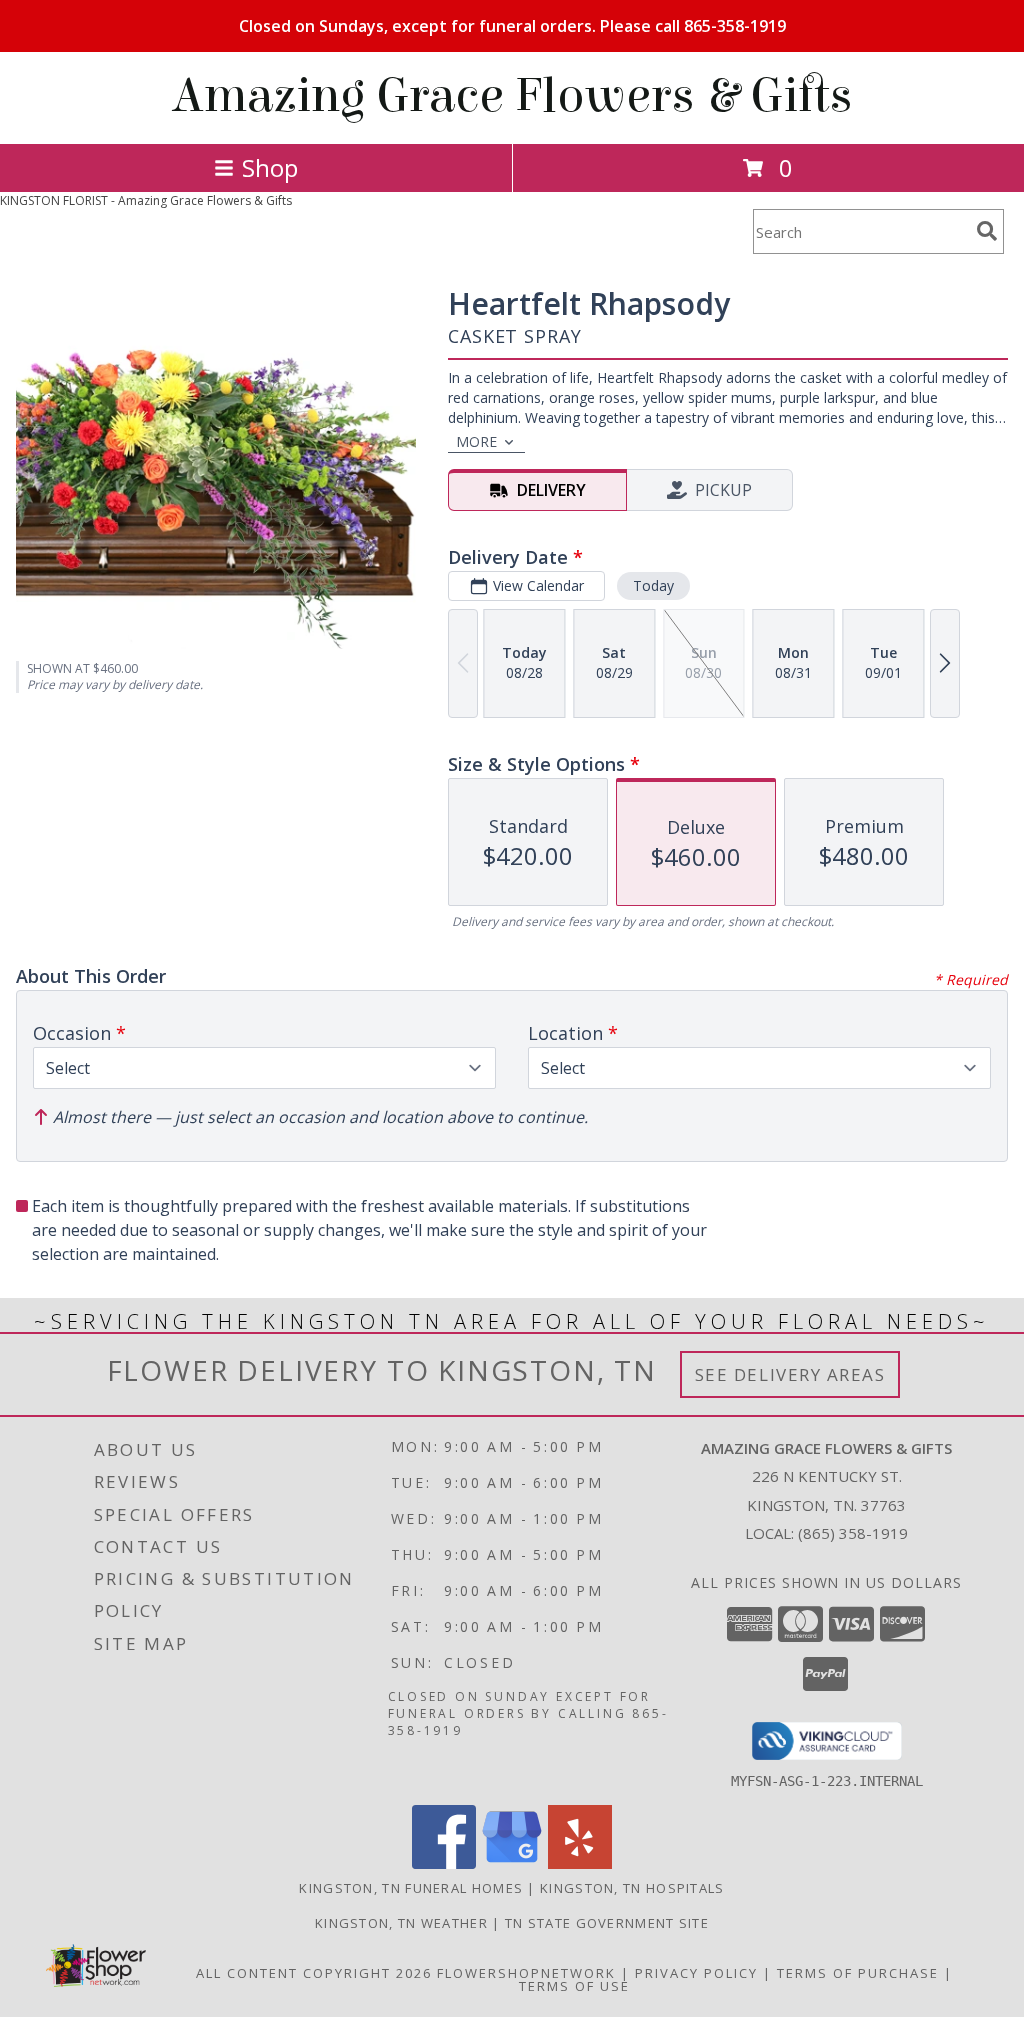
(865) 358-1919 (853, 1533)
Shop (270, 167)
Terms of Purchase (858, 1973)
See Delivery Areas (790, 1374)
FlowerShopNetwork (526, 1973)
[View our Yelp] (580, 1863)
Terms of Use (574, 1986)
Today (653, 585)
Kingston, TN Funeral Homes (411, 1888)
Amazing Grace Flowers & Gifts (512, 96)
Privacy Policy (696, 1973)
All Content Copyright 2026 (314, 1973)
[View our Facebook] (444, 1863)
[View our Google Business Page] (512, 1863)
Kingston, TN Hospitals (632, 1888)
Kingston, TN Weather (401, 1923)
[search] (987, 231)
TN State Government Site (607, 1923)
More (476, 441)
